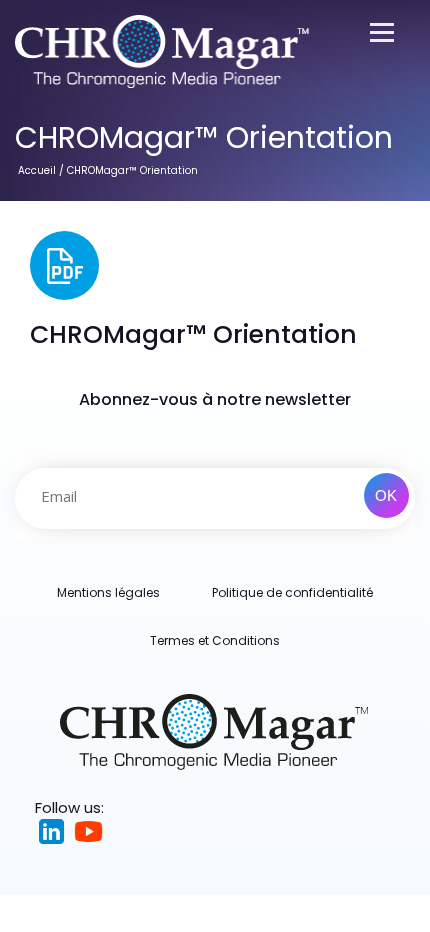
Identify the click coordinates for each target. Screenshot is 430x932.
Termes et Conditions (215, 640)
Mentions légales (108, 592)
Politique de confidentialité (292, 592)
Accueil (37, 170)
